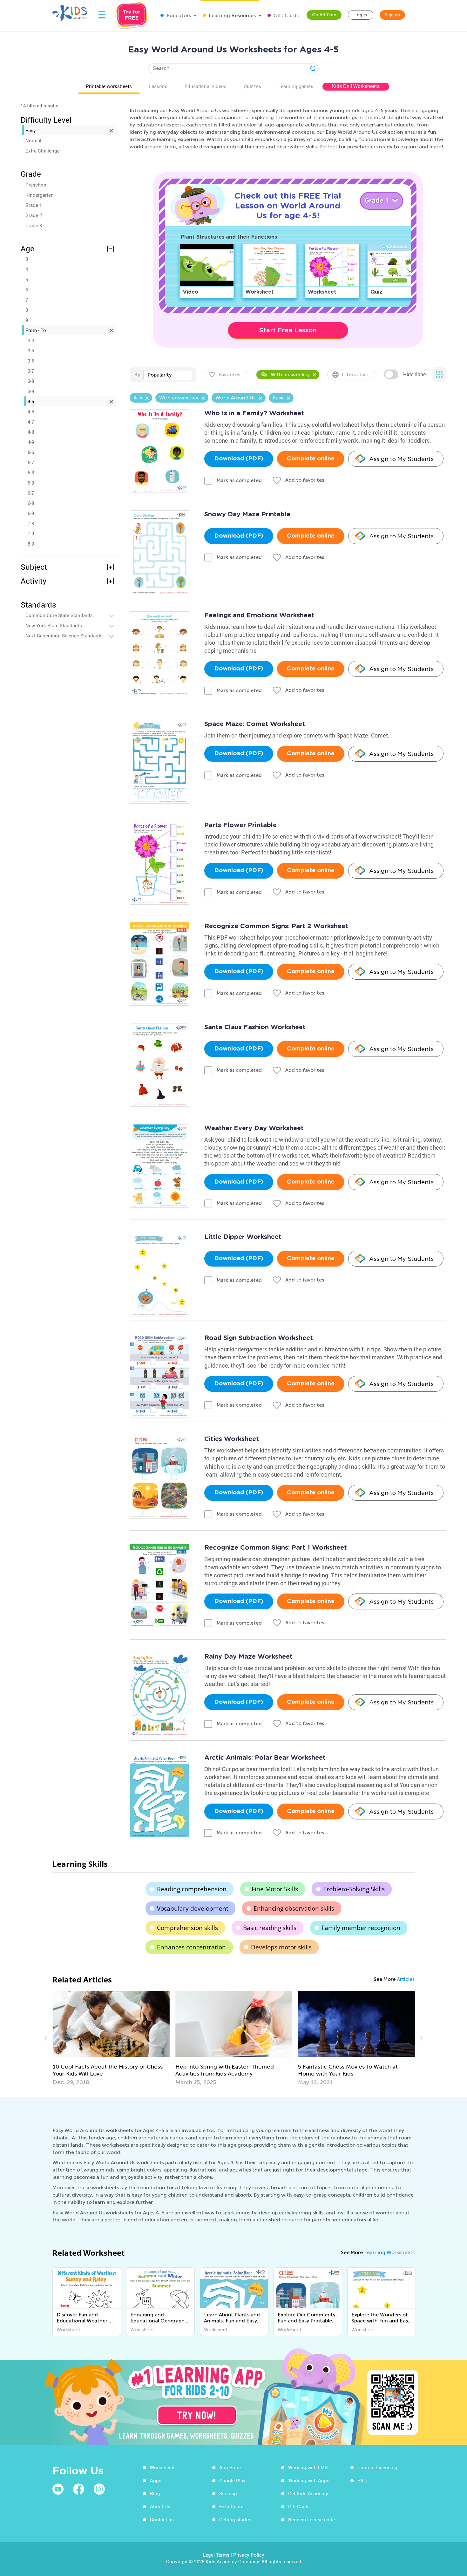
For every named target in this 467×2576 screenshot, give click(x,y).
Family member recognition (361, 1928)
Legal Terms (216, 2555)
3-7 (31, 371)
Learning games (296, 86)
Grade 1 (34, 205)
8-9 (31, 544)
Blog (155, 2493)
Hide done (414, 374)
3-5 (31, 350)
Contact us (162, 2519)
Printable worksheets (109, 86)
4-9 (31, 442)
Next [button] (420, 2038)
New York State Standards (54, 625)
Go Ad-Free (324, 15)
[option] (179, 2038)
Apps (156, 2480)
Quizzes (252, 86)
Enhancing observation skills (294, 1908)
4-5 (31, 401)
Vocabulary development (193, 1908)
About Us (160, 2506)
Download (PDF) (239, 459)
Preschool (37, 185)
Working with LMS (308, 2467)
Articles (406, 1979)
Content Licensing (377, 2467)
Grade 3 (34, 225)
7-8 (31, 523)
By (137, 374)
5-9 (31, 483)
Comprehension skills (187, 1928)
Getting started (235, 2519)
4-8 (31, 432)
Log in (361, 15)
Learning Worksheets (389, 2252)
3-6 (31, 361)
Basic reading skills (270, 1928)
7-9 (31, 534)
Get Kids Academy (308, 2493)
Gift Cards (285, 15)
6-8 (31, 503)
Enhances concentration (191, 1947)
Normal (33, 140)
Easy (31, 130)
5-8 (31, 472)
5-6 (31, 452)
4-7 (31, 422)
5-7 (31, 462)
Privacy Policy (249, 2555)
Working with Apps (309, 2480)
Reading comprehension (192, 1889)
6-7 (31, 493)
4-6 (31, 411)
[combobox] (168, 375)
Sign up (393, 15)
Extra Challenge (43, 151)
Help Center (232, 2506)
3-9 (31, 391)
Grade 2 (34, 215)
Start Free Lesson (288, 330)
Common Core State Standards (59, 615)
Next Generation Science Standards (64, 636)
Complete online (311, 459)
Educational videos (206, 86)
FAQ (362, 2480)
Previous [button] (47, 2038)
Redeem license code (311, 2519)
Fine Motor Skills (275, 1889)
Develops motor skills (281, 1947)
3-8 (31, 381)
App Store (230, 2467)
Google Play (232, 2480)
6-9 (31, 513)
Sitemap (228, 2493)
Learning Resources (232, 15)
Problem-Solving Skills (354, 1889)
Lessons (158, 86)
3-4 (31, 340)
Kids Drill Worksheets (356, 86)
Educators (178, 15)
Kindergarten (40, 195)
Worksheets (163, 2467)
